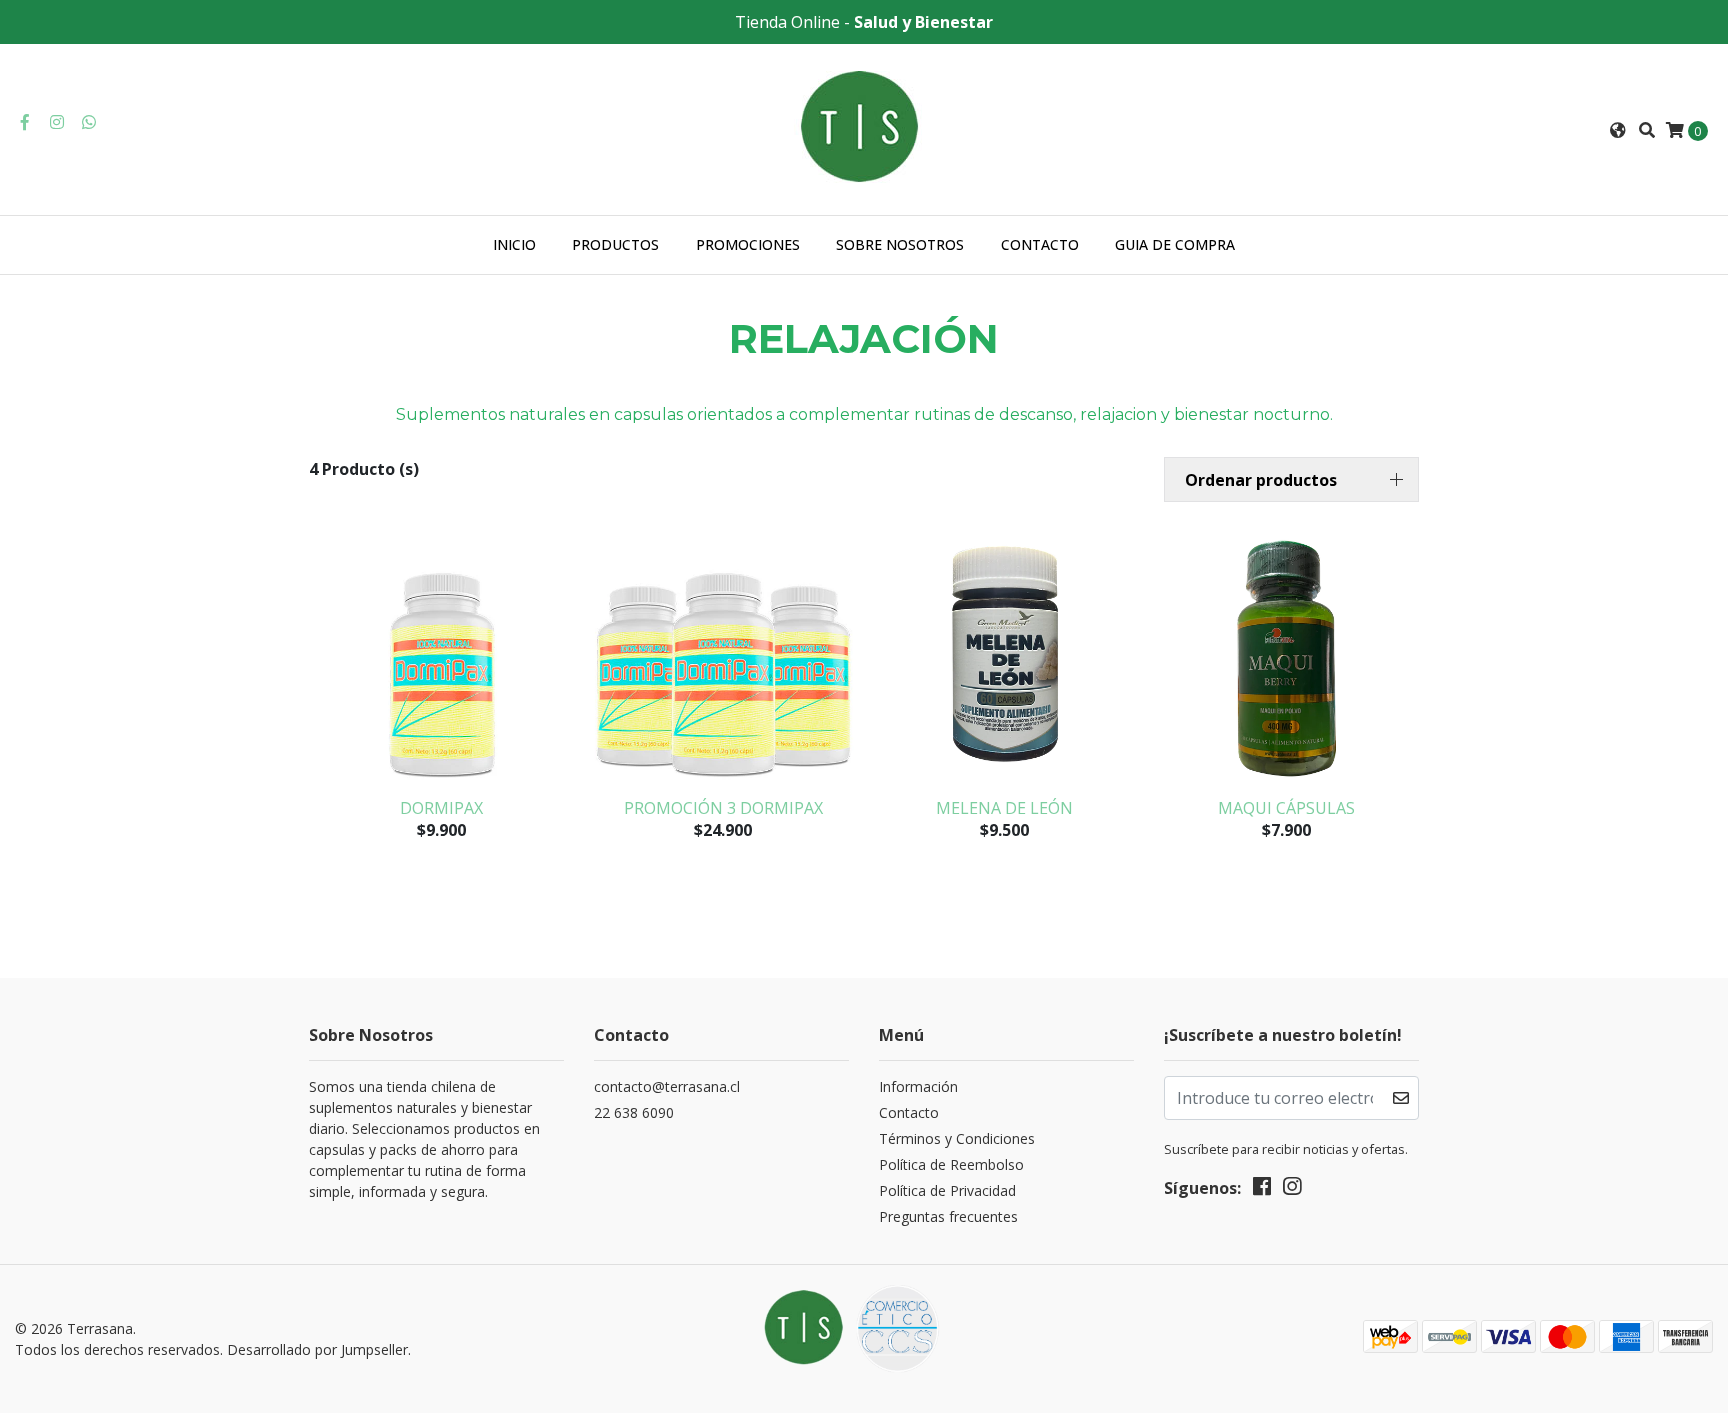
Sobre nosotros (900, 244)
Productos (615, 244)
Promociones (748, 244)
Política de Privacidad (947, 1190)
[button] (1618, 130)
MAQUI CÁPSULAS (1286, 808)
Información (918, 1086)
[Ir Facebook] (25, 122)
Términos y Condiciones (957, 1138)
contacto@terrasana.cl (667, 1086)
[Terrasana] (864, 128)
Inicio (514, 244)
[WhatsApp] (89, 122)
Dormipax (441, 808)
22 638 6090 (634, 1112)
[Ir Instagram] (57, 122)
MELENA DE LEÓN (1004, 808)
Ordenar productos (1261, 480)
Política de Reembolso (951, 1164)
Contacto (1040, 244)
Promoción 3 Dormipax (723, 808)
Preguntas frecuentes (948, 1216)
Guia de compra (1175, 244)
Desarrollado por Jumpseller (317, 1349)
